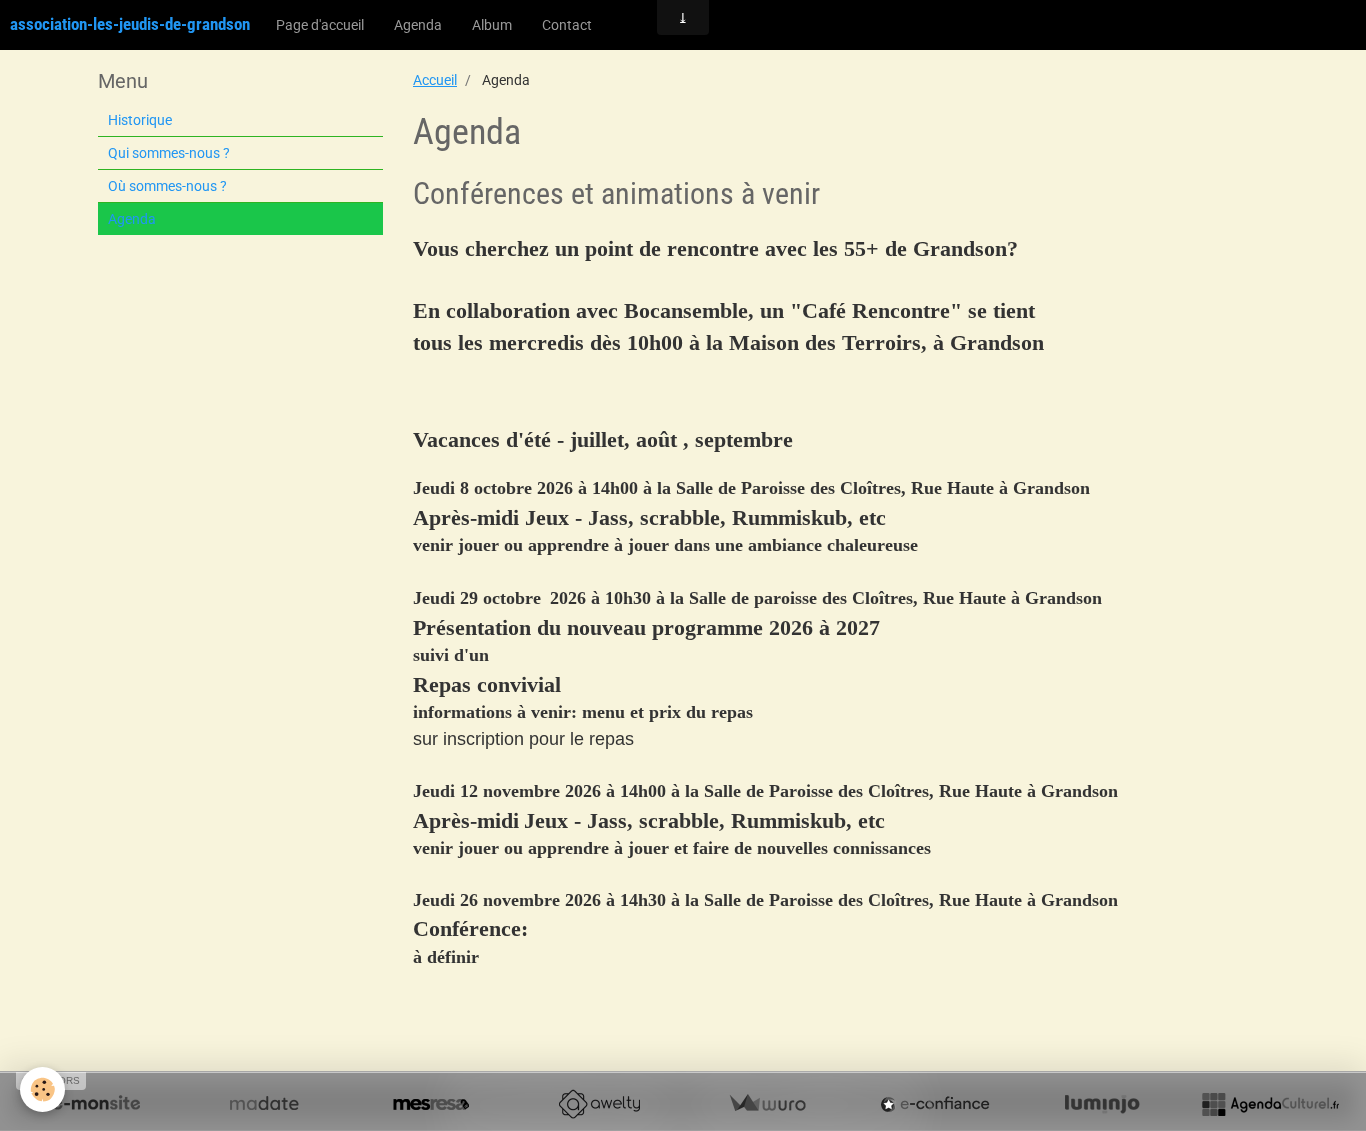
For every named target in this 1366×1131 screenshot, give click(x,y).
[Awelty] (599, 1104)
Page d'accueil (320, 25)
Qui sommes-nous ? (169, 153)
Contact (567, 25)
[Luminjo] (1102, 1104)
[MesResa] (431, 1104)
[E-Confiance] (935, 1104)
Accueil (435, 80)
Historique (140, 120)
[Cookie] (42, 1089)
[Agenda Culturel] (1270, 1104)
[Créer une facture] (767, 1104)
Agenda (418, 25)
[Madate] (264, 1104)
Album (492, 25)
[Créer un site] (96, 1104)
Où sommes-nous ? (167, 186)
